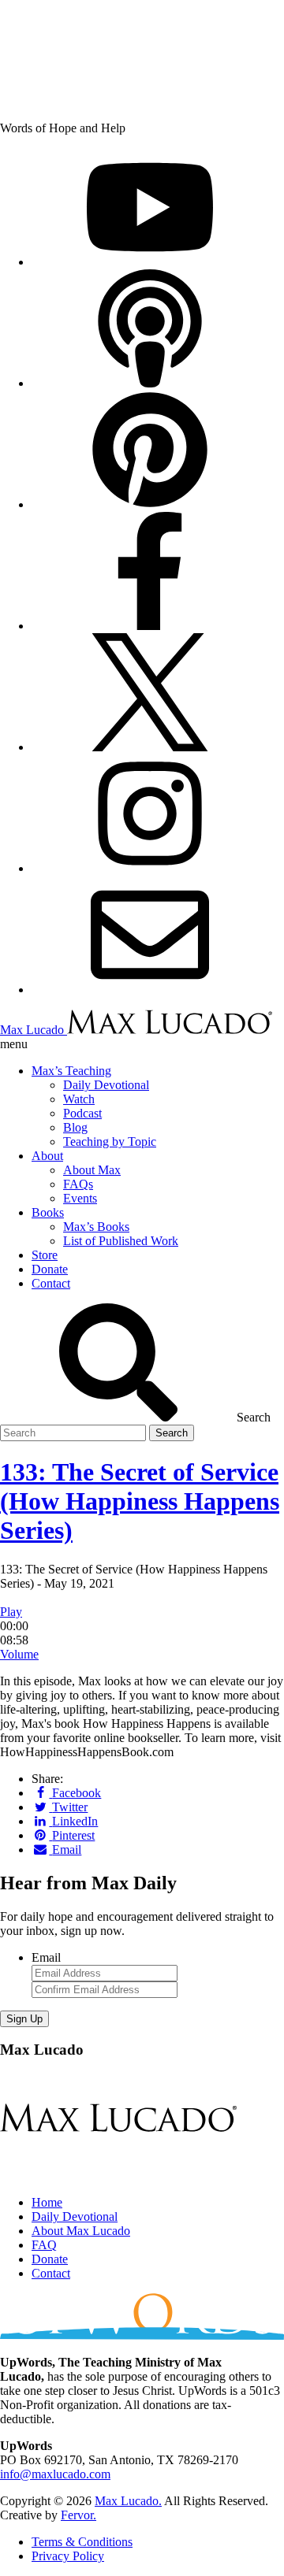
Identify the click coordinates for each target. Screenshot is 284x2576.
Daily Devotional (75, 2216)
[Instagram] (150, 868)
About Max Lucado (81, 2231)
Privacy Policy (68, 2556)
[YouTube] (150, 262)
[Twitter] (150, 747)
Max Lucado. (128, 2501)
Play (11, 1612)
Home (47, 2202)
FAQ (44, 2245)
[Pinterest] (150, 504)
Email (46, 1957)
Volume (19, 1654)
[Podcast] (150, 383)
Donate (50, 2259)
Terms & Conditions (82, 2542)
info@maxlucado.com (55, 2474)
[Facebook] (150, 626)
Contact (51, 2273)
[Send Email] (150, 990)
